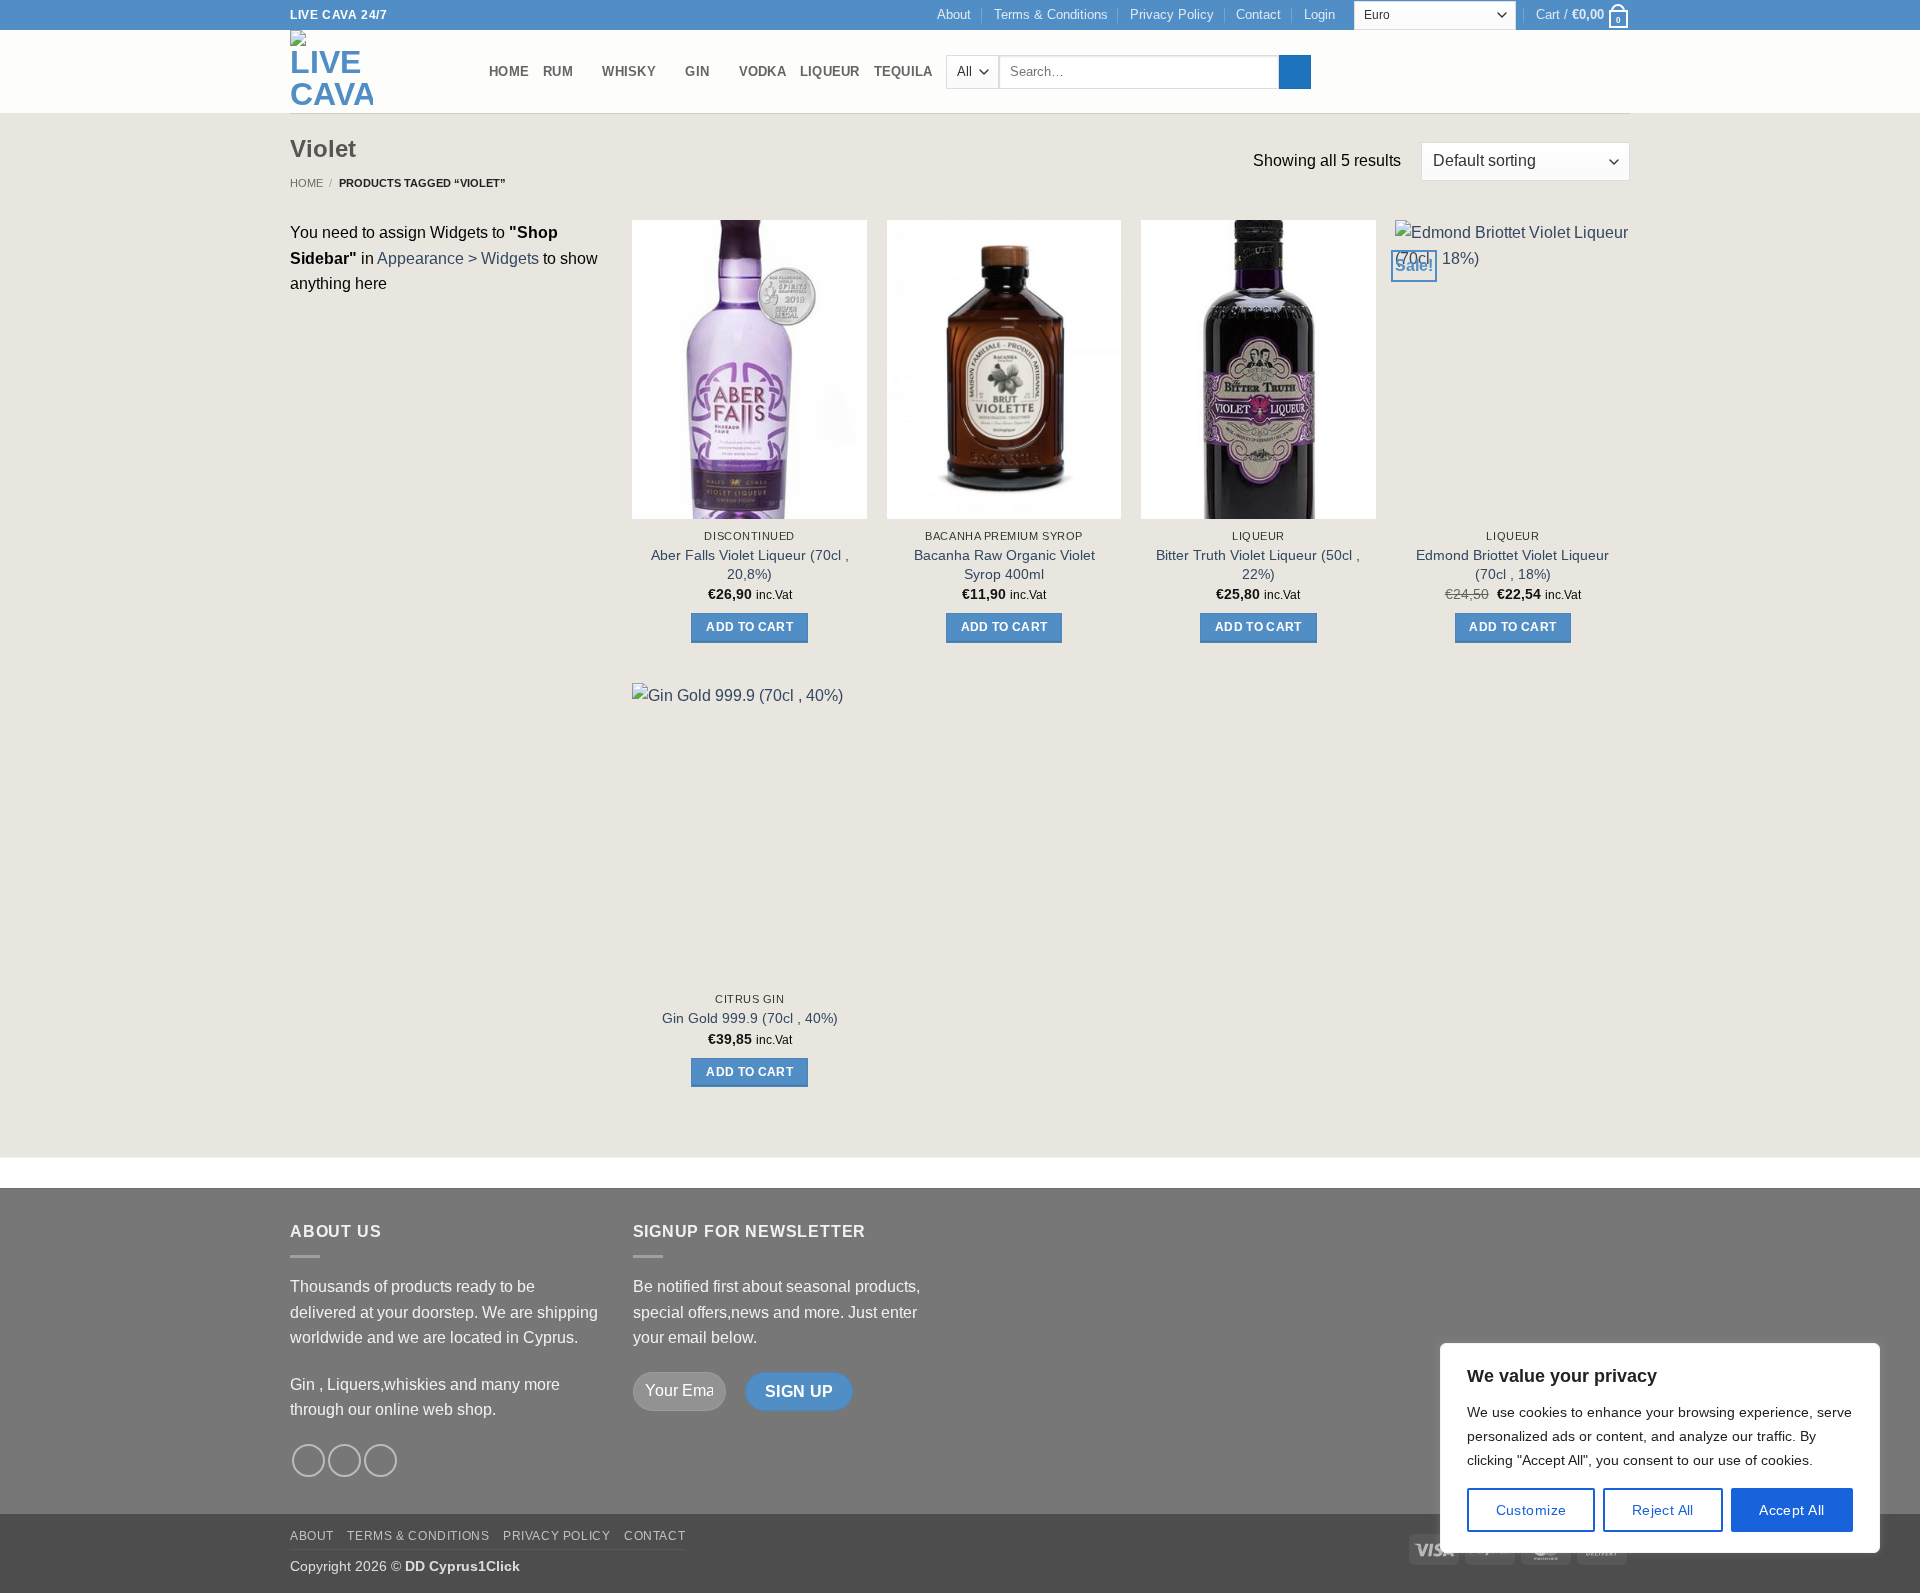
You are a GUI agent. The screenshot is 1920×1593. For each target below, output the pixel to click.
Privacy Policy (1172, 14)
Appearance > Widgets (458, 258)
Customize (1531, 1510)
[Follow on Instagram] (344, 1460)
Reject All (1663, 1510)
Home (509, 71)
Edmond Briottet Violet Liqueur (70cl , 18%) (1512, 564)
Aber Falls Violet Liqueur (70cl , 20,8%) (750, 564)
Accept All (1791, 1510)
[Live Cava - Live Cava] (374, 71)
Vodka (762, 71)
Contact (1258, 14)
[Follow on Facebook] (308, 1460)
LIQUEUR (830, 71)
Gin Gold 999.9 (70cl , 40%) (750, 1018)
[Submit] (1295, 72)
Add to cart (749, 627)
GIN (697, 71)
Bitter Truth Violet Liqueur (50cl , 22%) (1258, 564)
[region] (1660, 1448)
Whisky (629, 71)
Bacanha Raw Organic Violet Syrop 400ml (1004, 564)
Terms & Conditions (1051, 14)
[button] (1319, 15)
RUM (558, 71)
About (954, 14)
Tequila (903, 71)
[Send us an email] (380, 1460)
